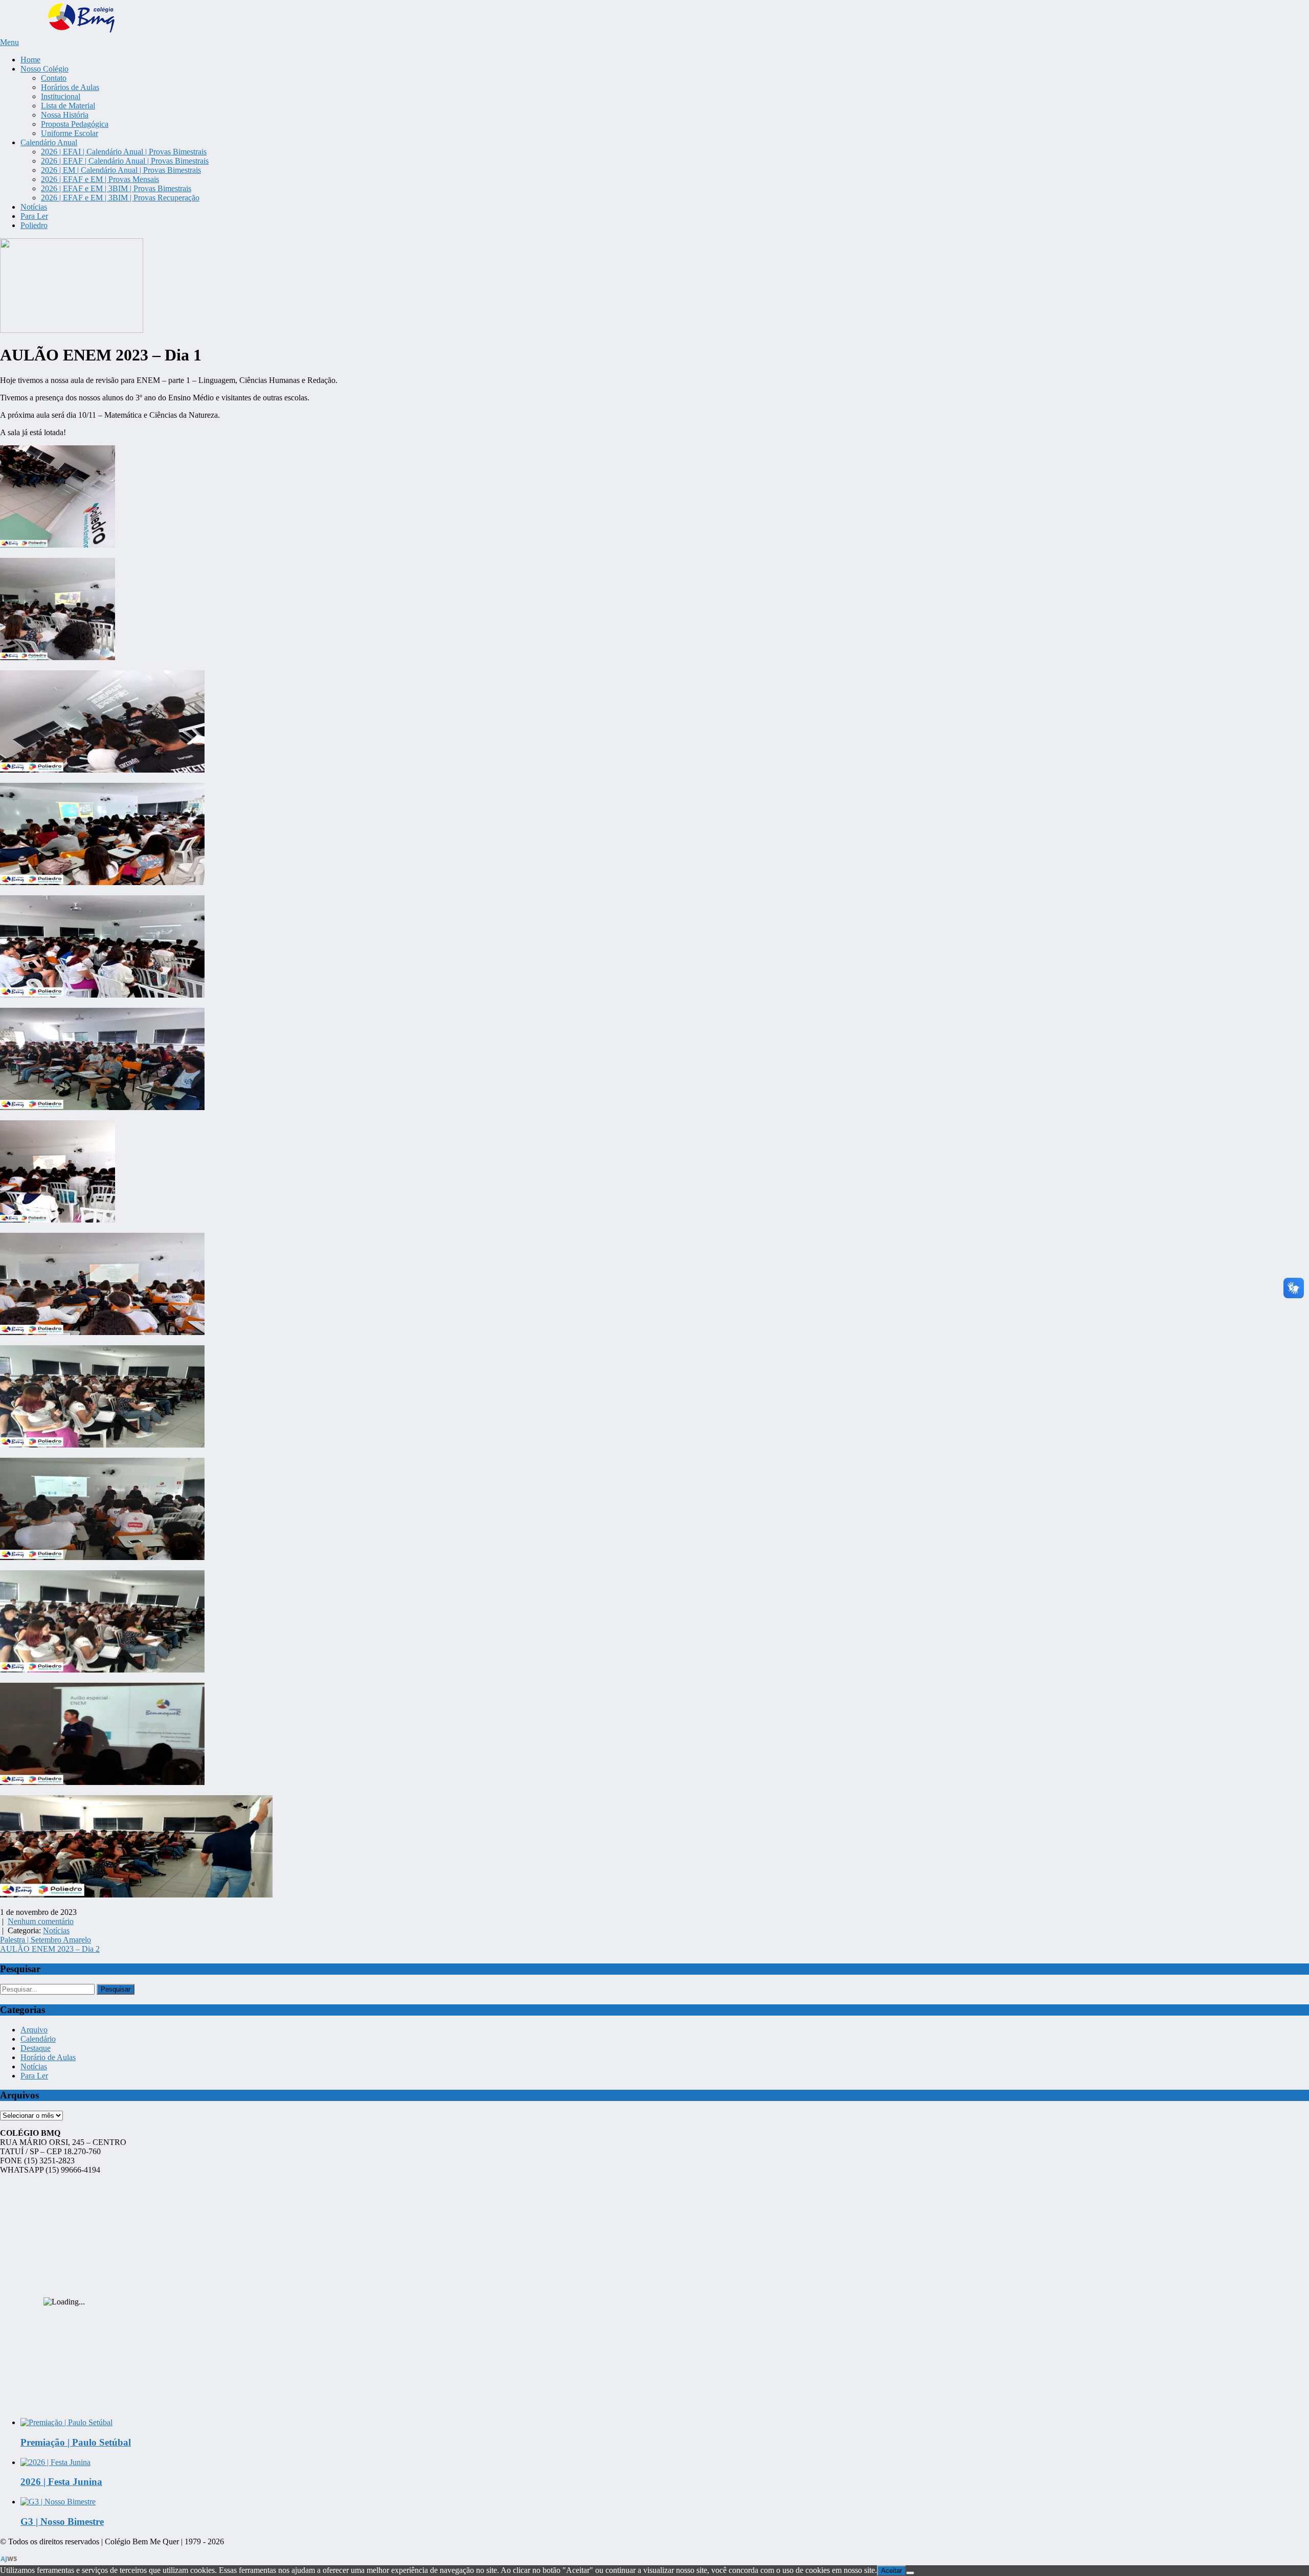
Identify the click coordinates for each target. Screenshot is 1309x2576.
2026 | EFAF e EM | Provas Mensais (100, 179)
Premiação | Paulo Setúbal (76, 2442)
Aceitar (892, 2571)
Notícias (34, 207)
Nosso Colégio (44, 69)
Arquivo (34, 2030)
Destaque (36, 2048)
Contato (54, 78)
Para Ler (34, 216)
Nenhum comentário (41, 1921)
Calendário (38, 2039)
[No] (910, 2573)
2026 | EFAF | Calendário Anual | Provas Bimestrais (125, 161)
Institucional (61, 96)
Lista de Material (68, 106)
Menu (9, 42)
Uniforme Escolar (70, 133)
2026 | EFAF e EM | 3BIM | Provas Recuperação (120, 198)
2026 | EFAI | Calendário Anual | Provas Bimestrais (124, 152)
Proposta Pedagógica (75, 124)
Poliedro (34, 225)
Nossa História (65, 115)
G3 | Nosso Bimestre (62, 2522)
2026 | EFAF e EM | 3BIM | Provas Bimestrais (116, 188)
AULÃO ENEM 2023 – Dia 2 (50, 1949)
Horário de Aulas (48, 2057)
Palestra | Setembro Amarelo (46, 1940)
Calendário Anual (49, 142)
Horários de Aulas (70, 87)
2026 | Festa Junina (61, 2482)
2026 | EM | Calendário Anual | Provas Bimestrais (121, 170)
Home (30, 60)
